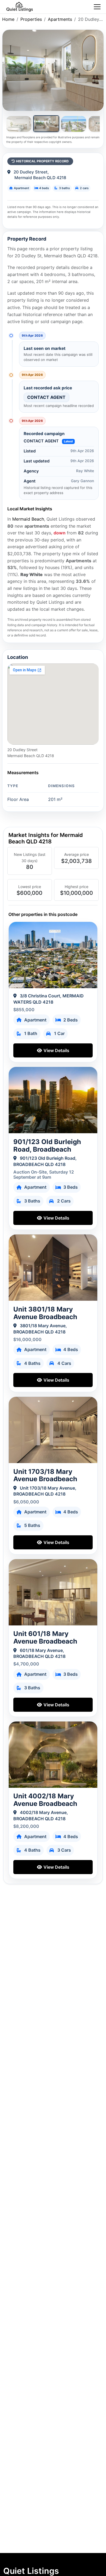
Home (8, 19)
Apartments (60, 19)
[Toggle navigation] (97, 7)
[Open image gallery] (53, 70)
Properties (31, 19)
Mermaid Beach (28, 519)
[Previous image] (7, 70)
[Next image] (99, 70)
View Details (56, 1050)
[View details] (53, 955)
